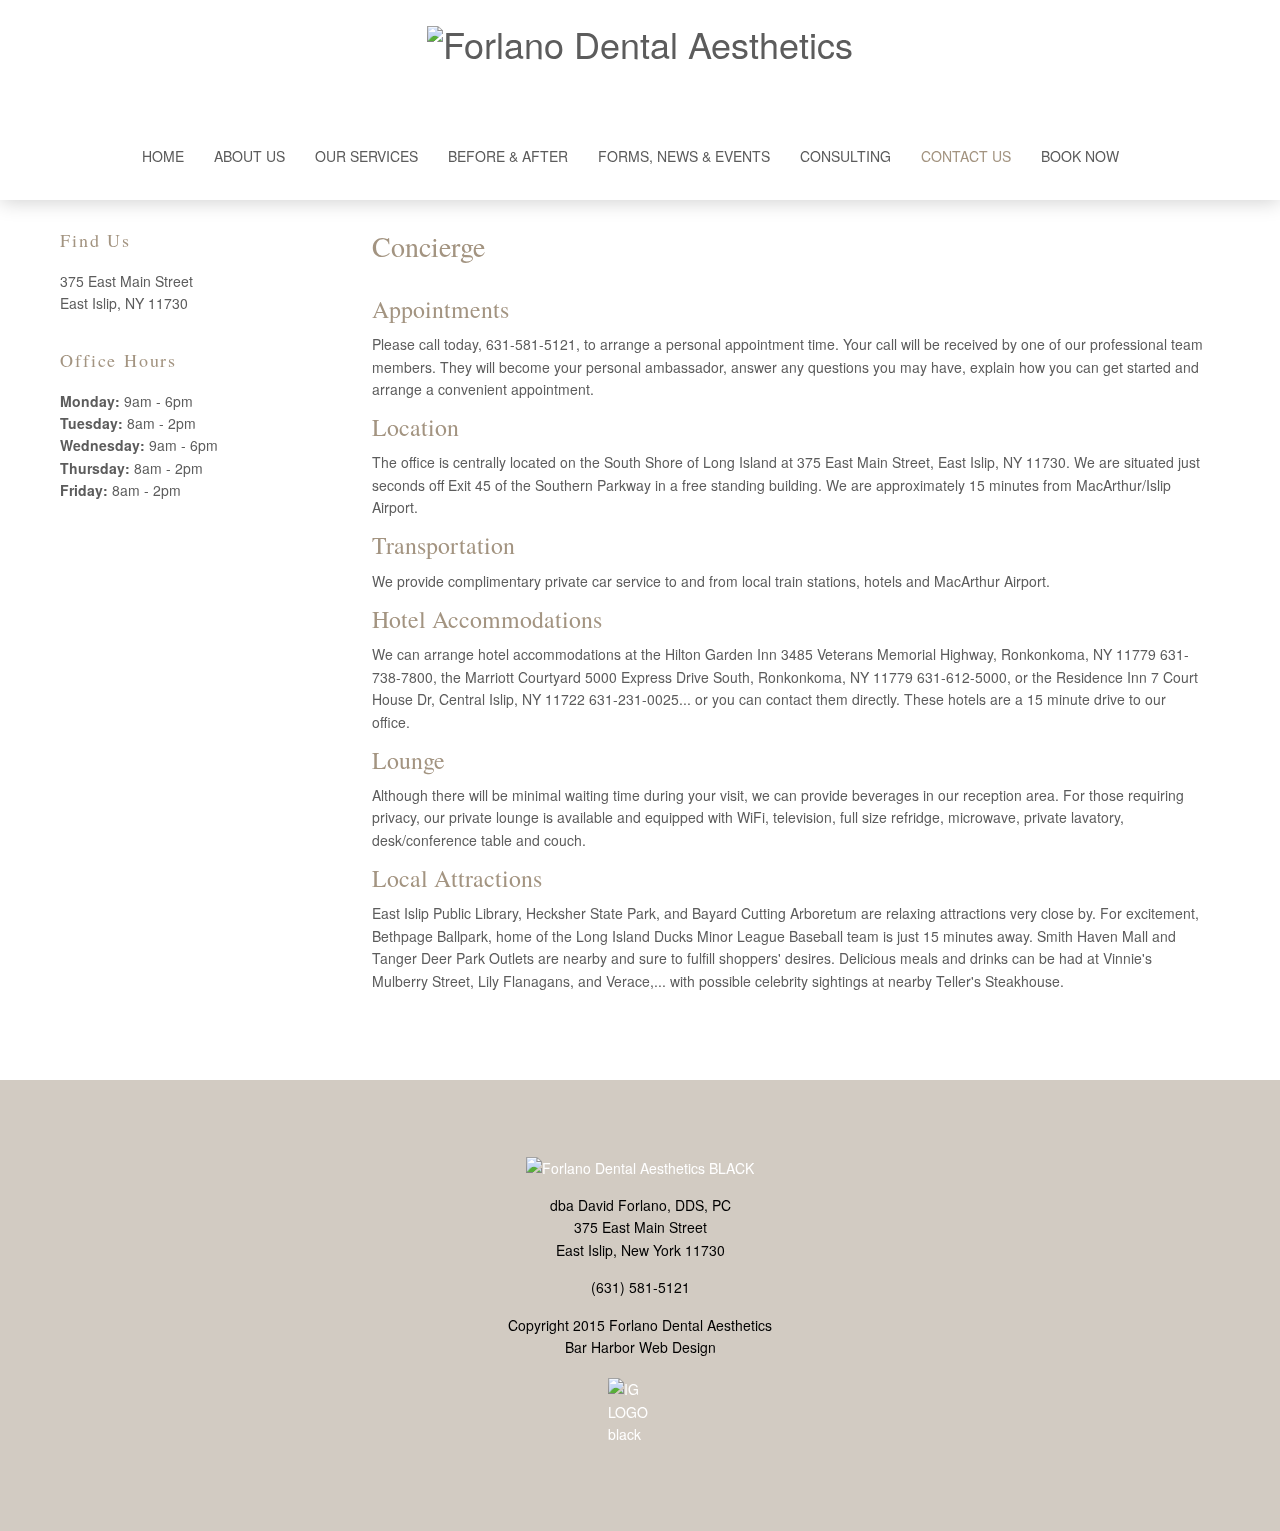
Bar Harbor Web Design (640, 1347)
